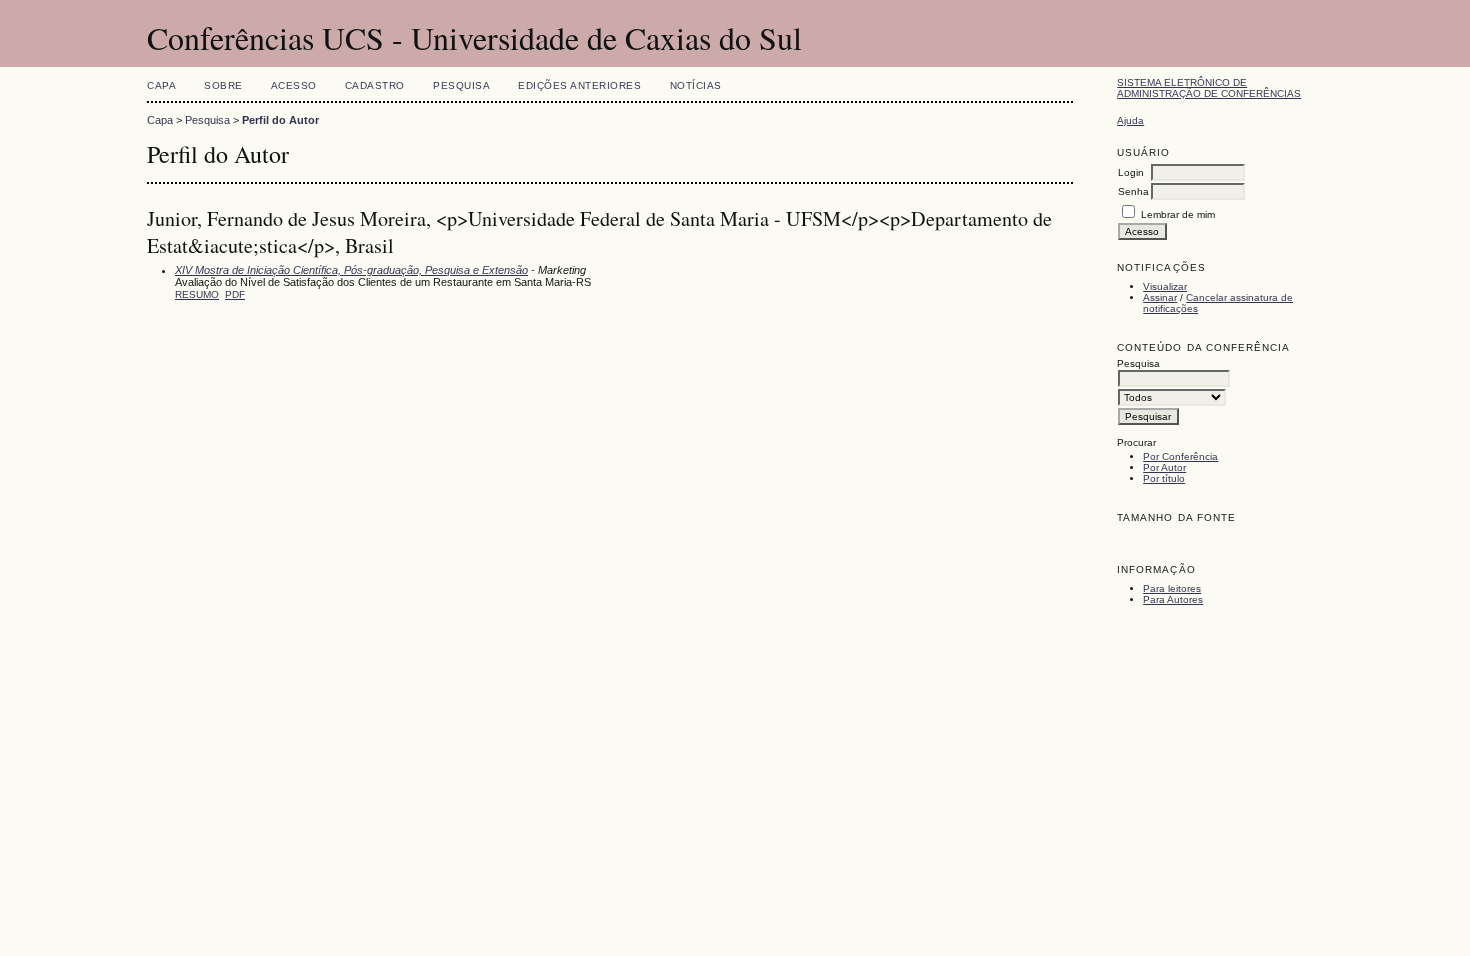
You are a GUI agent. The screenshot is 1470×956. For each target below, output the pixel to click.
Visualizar (1165, 286)
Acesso (294, 85)
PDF (235, 294)
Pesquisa (461, 85)
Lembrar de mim (1178, 214)
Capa (161, 85)
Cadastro (375, 85)
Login (1131, 172)
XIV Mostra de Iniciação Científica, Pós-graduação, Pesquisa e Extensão (351, 270)
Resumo (197, 294)
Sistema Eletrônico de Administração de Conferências (1209, 88)
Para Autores (1173, 599)
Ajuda (1130, 120)
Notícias (696, 85)
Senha (1133, 191)
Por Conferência (1180, 456)
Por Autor (1164, 467)
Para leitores (1172, 588)
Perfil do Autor (280, 120)
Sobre (223, 85)
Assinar (1160, 297)
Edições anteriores (579, 85)
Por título (1164, 478)
